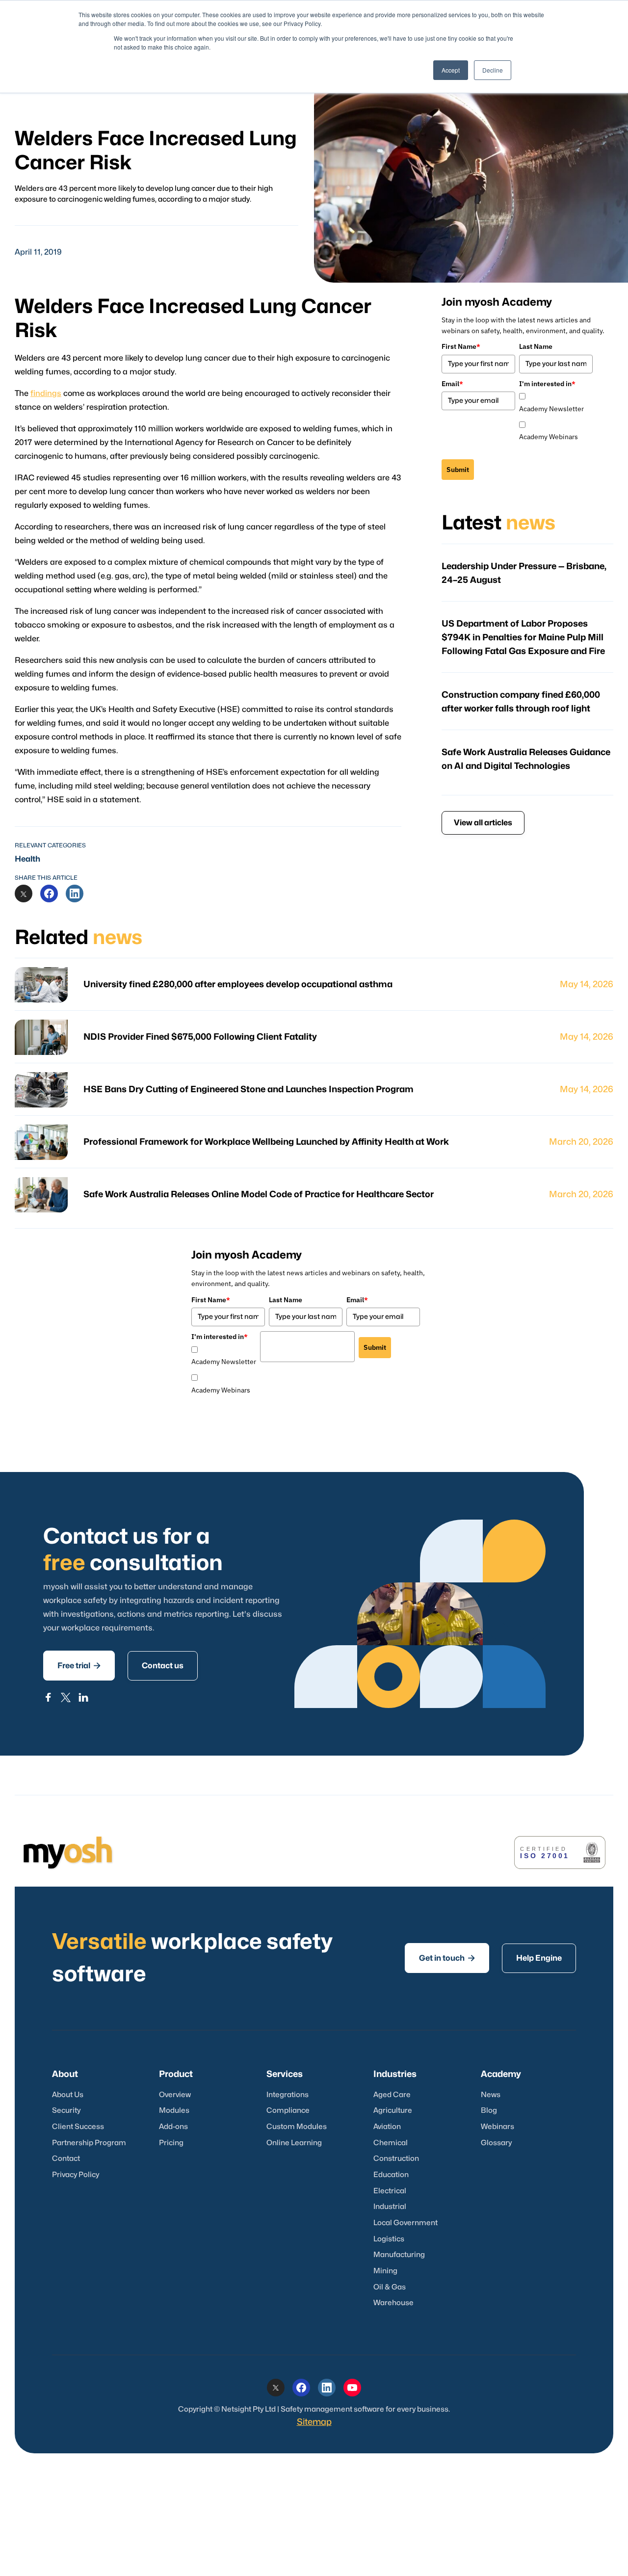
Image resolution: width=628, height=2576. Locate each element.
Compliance (288, 2111)
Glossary (496, 2143)
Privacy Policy (76, 2175)
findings (46, 394)
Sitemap (314, 2422)
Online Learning (294, 2143)
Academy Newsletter (551, 409)
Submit (458, 470)
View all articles (483, 823)
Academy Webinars (549, 437)
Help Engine (539, 1958)
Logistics (389, 2239)
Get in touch (447, 1958)
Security (66, 2111)
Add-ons (173, 2127)
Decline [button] (493, 70)
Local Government (406, 2223)
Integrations (288, 2095)
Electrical (390, 2191)
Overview (175, 2095)
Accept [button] (451, 70)
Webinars (497, 2127)
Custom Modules (297, 2127)
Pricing (171, 2143)
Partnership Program (89, 2143)
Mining (385, 2271)
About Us (68, 2095)
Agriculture (393, 2111)
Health (27, 859)
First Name (461, 346)
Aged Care (392, 2095)
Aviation (387, 2127)
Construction (396, 2159)
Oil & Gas (390, 2287)
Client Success (78, 2127)
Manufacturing (399, 2255)
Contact (66, 2159)
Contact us (163, 1666)
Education (391, 2175)
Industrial (390, 2207)
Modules (174, 2111)
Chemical (391, 2143)
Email (452, 384)
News (491, 2095)
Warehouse (393, 2303)
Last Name (536, 346)
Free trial (79, 1666)
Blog (489, 2111)
